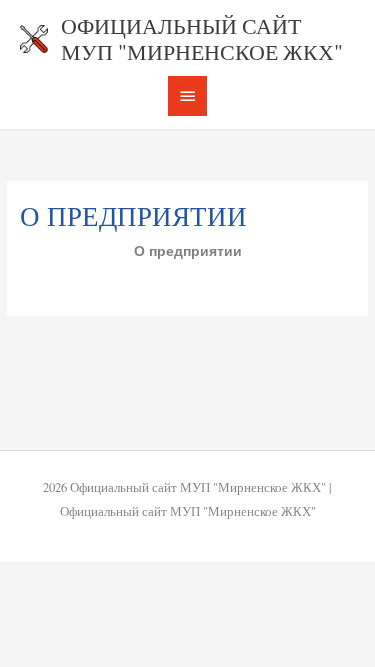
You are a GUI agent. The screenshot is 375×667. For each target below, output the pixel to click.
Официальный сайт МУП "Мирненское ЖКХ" (202, 38)
